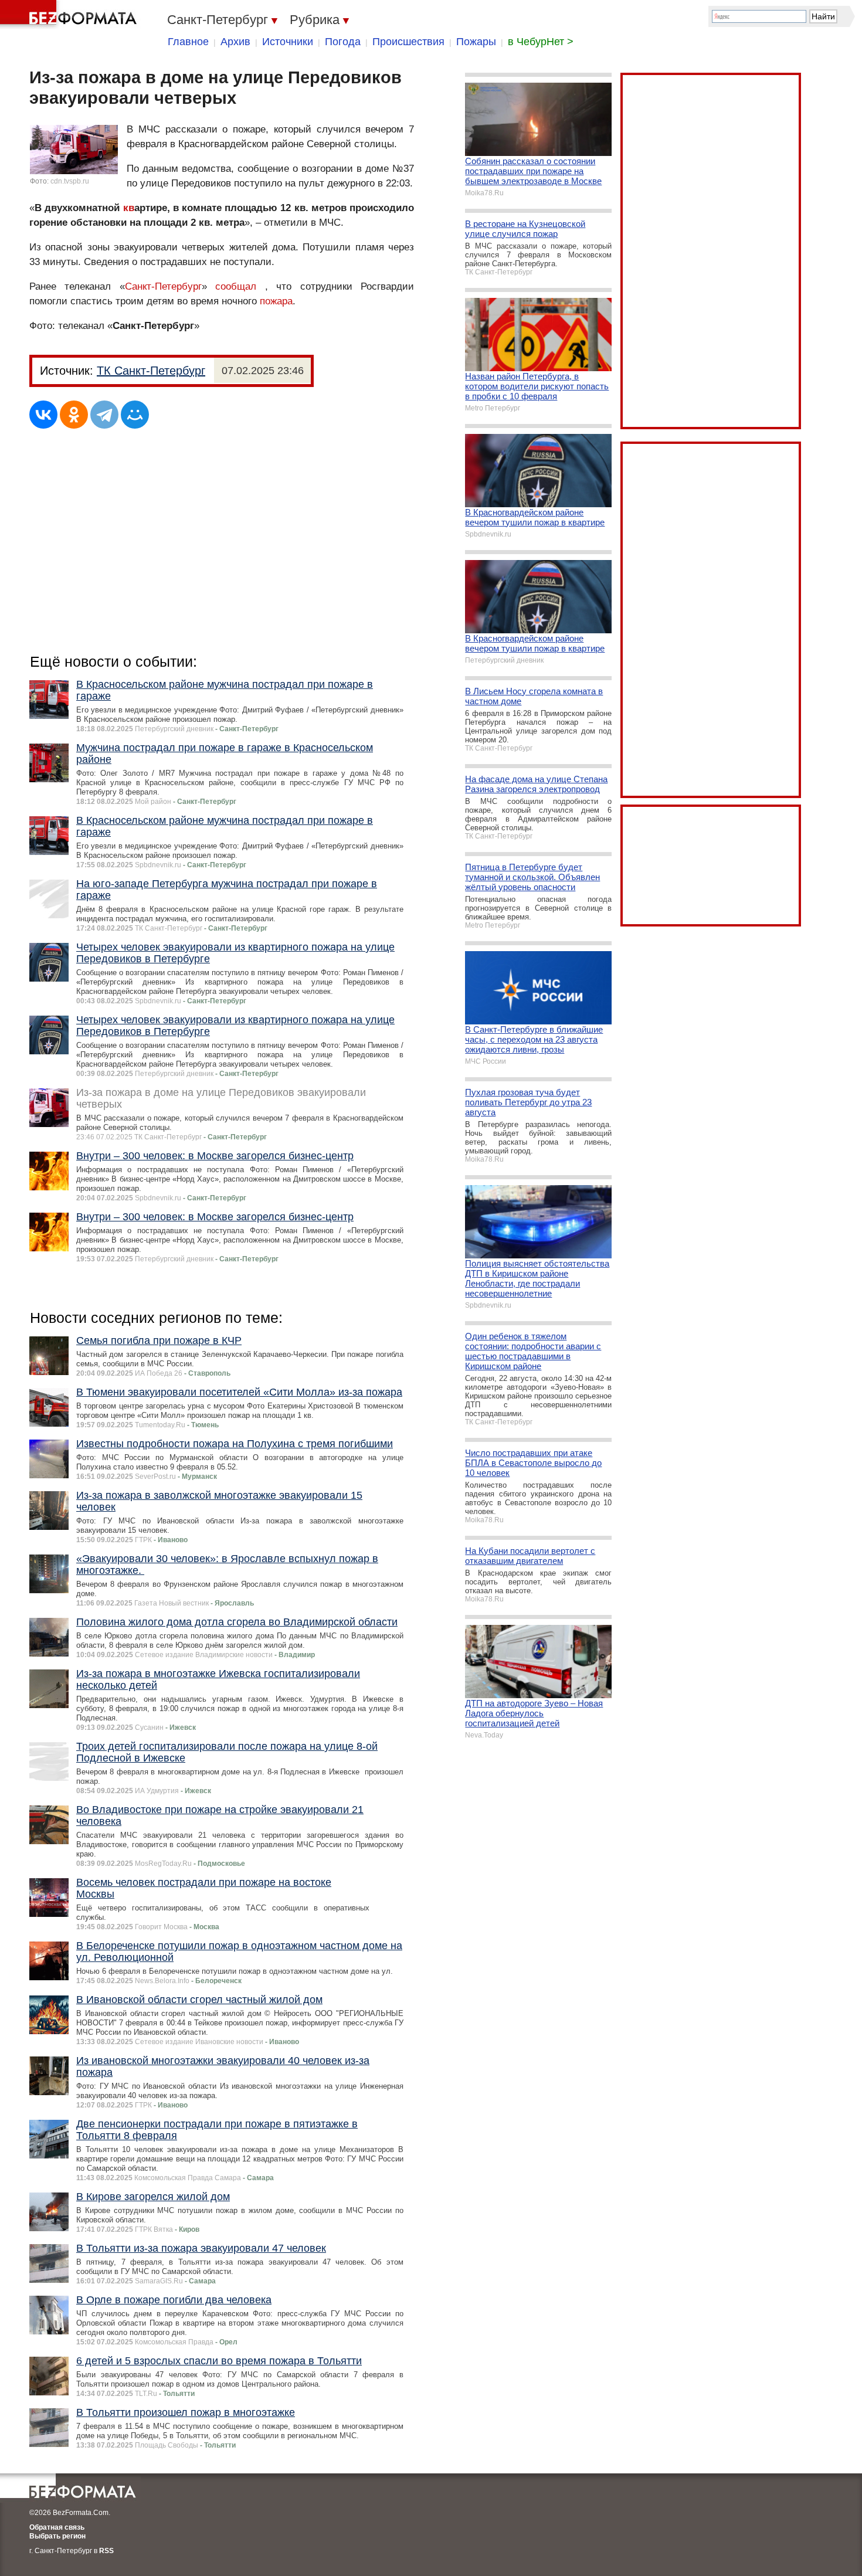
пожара (276, 301)
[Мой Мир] (135, 415)
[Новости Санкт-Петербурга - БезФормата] (70, 15)
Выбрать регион (57, 2536)
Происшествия (408, 42)
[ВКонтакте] (43, 415)
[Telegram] (104, 415)
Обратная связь (57, 2527)
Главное (188, 42)
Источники (288, 42)
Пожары (476, 42)
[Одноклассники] (74, 415)
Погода (343, 42)
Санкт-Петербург (163, 286)
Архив (235, 42)
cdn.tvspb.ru (70, 181)
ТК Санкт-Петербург (151, 371)
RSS (106, 2551)
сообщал (236, 286)
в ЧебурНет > (541, 42)
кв (129, 208)
